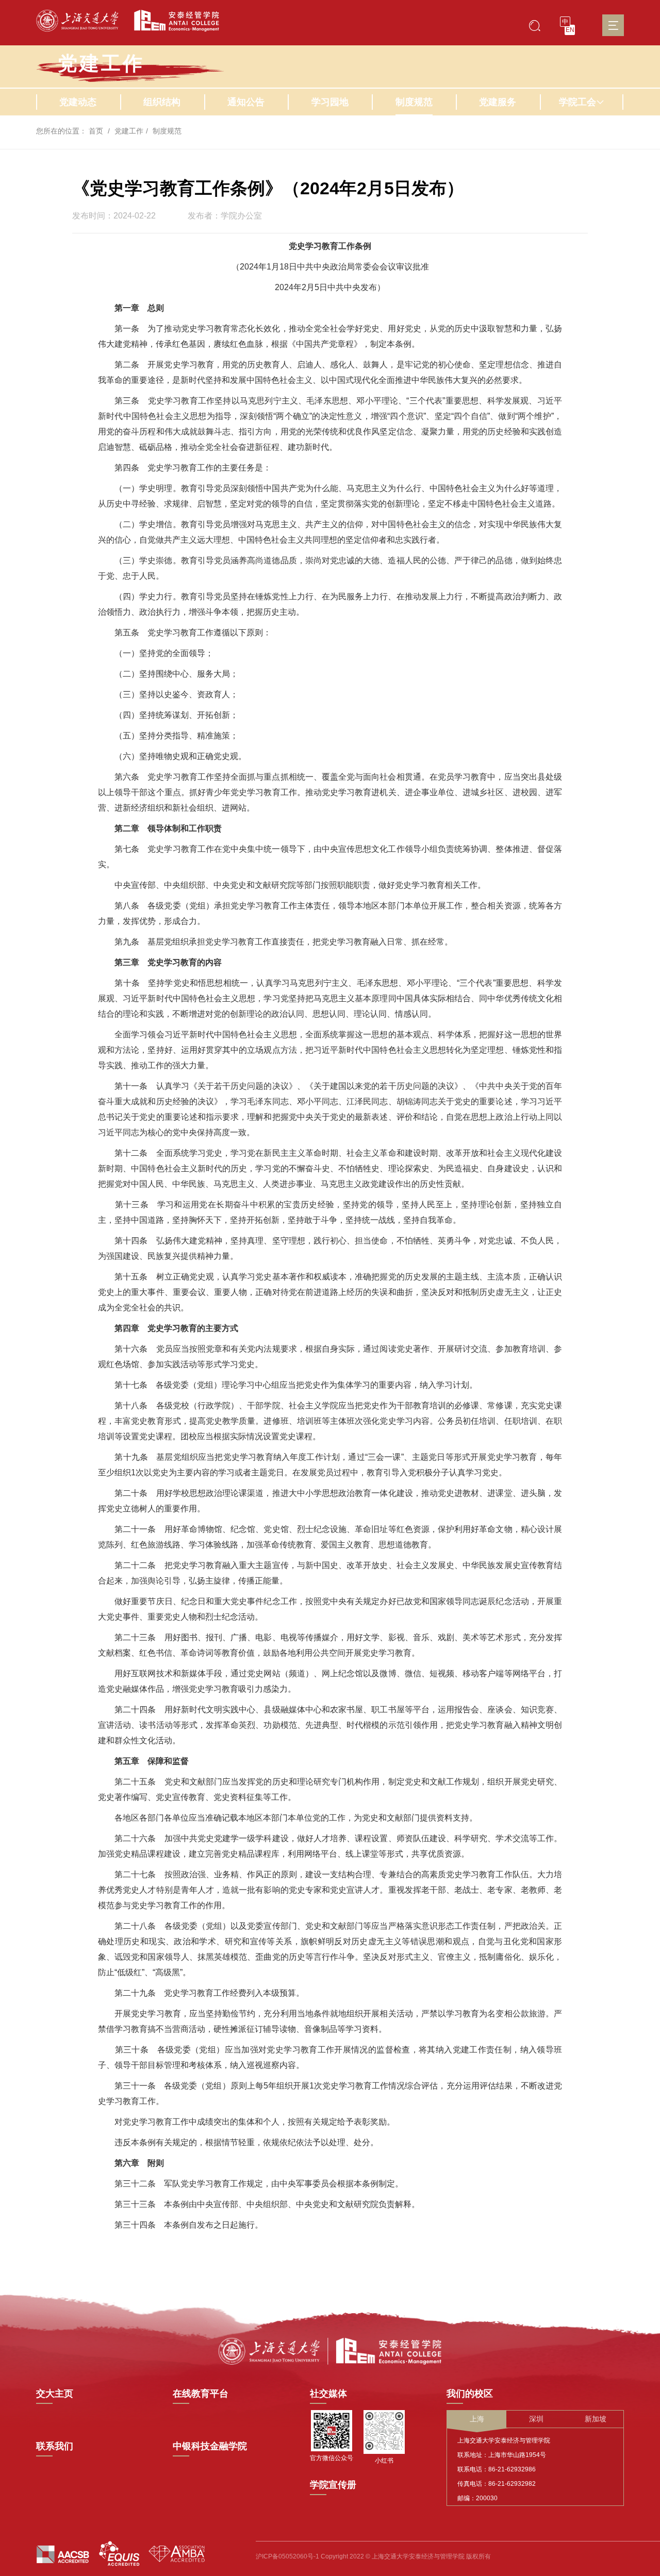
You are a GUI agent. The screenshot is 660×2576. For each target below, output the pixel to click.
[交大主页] (77, 21)
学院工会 (577, 102)
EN (570, 30)
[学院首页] (173, 21)
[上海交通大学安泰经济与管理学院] (330, 2350)
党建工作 (129, 131)
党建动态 (78, 102)
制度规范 (414, 102)
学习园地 (330, 102)
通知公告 (246, 102)
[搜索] (535, 25)
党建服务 (498, 102)
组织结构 (162, 102)
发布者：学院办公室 (225, 216)
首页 (96, 131)
